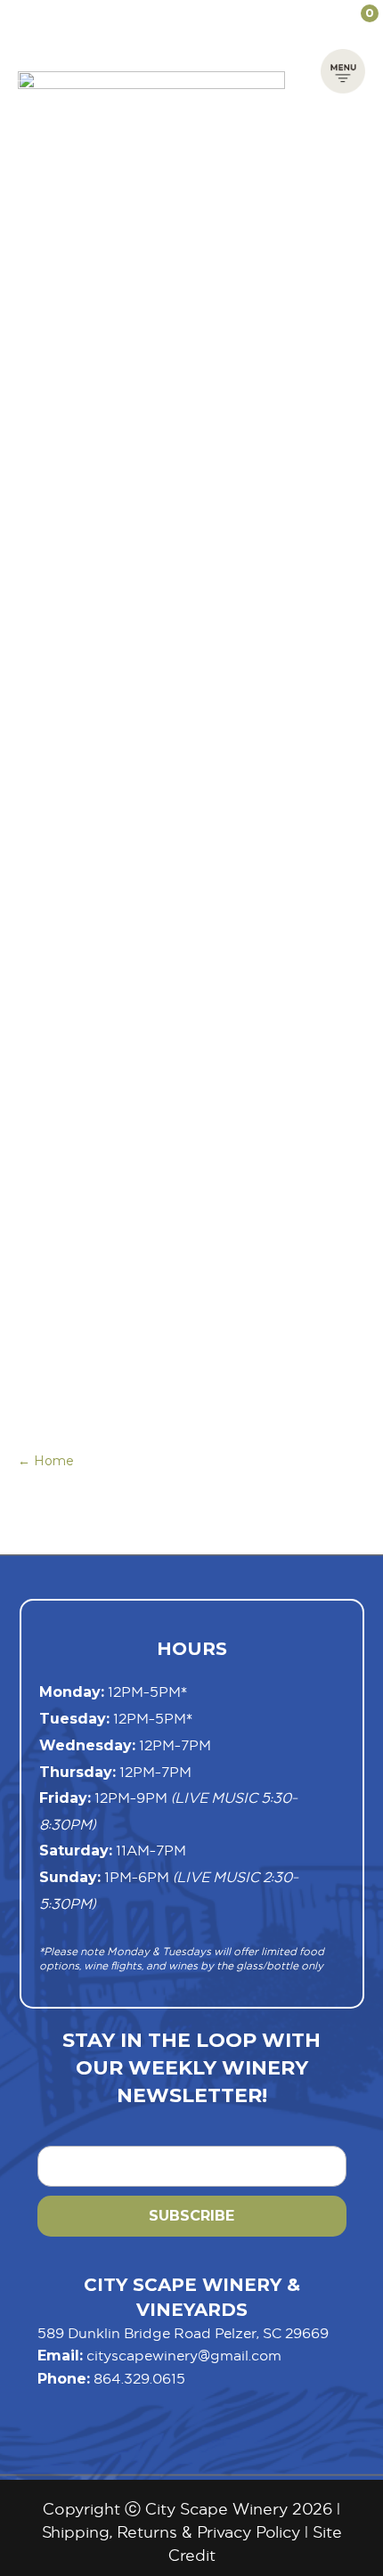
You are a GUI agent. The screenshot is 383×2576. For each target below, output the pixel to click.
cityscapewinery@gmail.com (184, 2355)
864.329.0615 (139, 2378)
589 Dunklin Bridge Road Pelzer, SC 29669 (183, 2333)
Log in (291, 13)
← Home (46, 1461)
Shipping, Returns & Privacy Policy (171, 2532)
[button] (343, 69)
